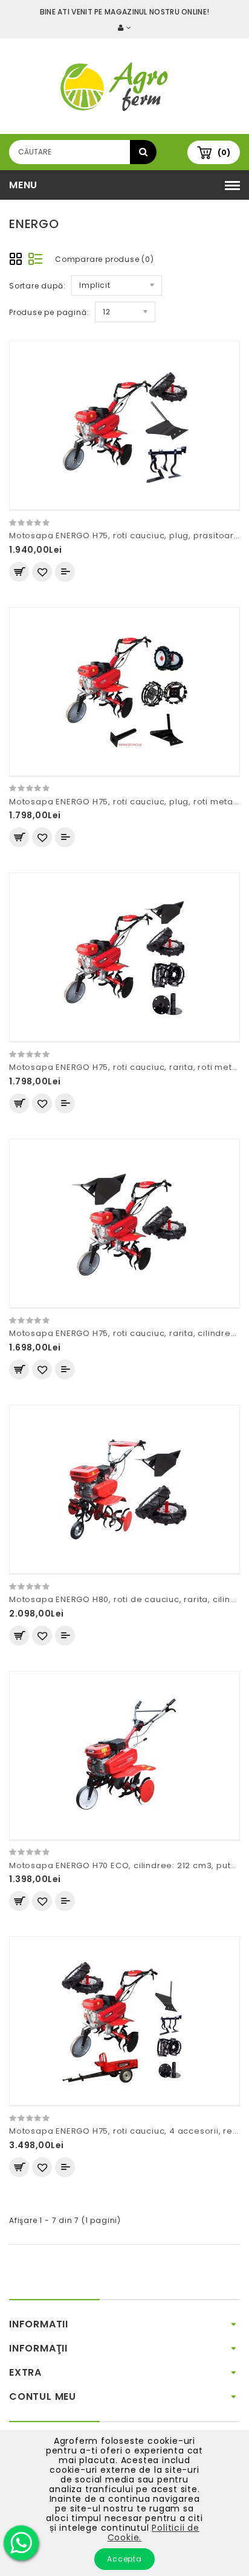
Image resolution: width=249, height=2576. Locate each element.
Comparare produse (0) (105, 259)
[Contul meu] (124, 27)
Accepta (124, 2559)
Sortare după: (37, 286)
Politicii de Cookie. (154, 2533)
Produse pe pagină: (49, 312)
